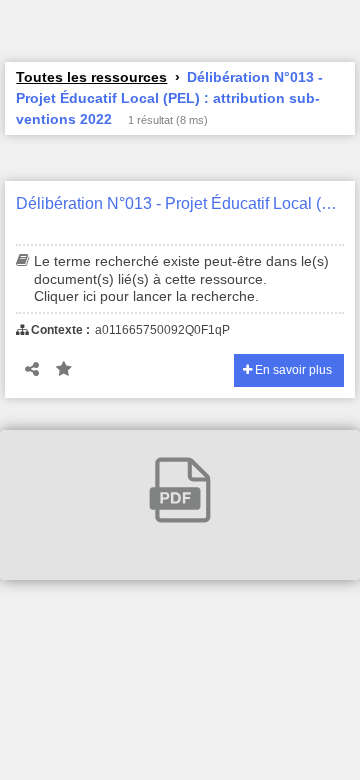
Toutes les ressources (91, 77)
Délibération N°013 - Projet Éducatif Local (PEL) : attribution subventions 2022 (179, 203)
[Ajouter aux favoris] (64, 370)
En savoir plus (292, 370)
